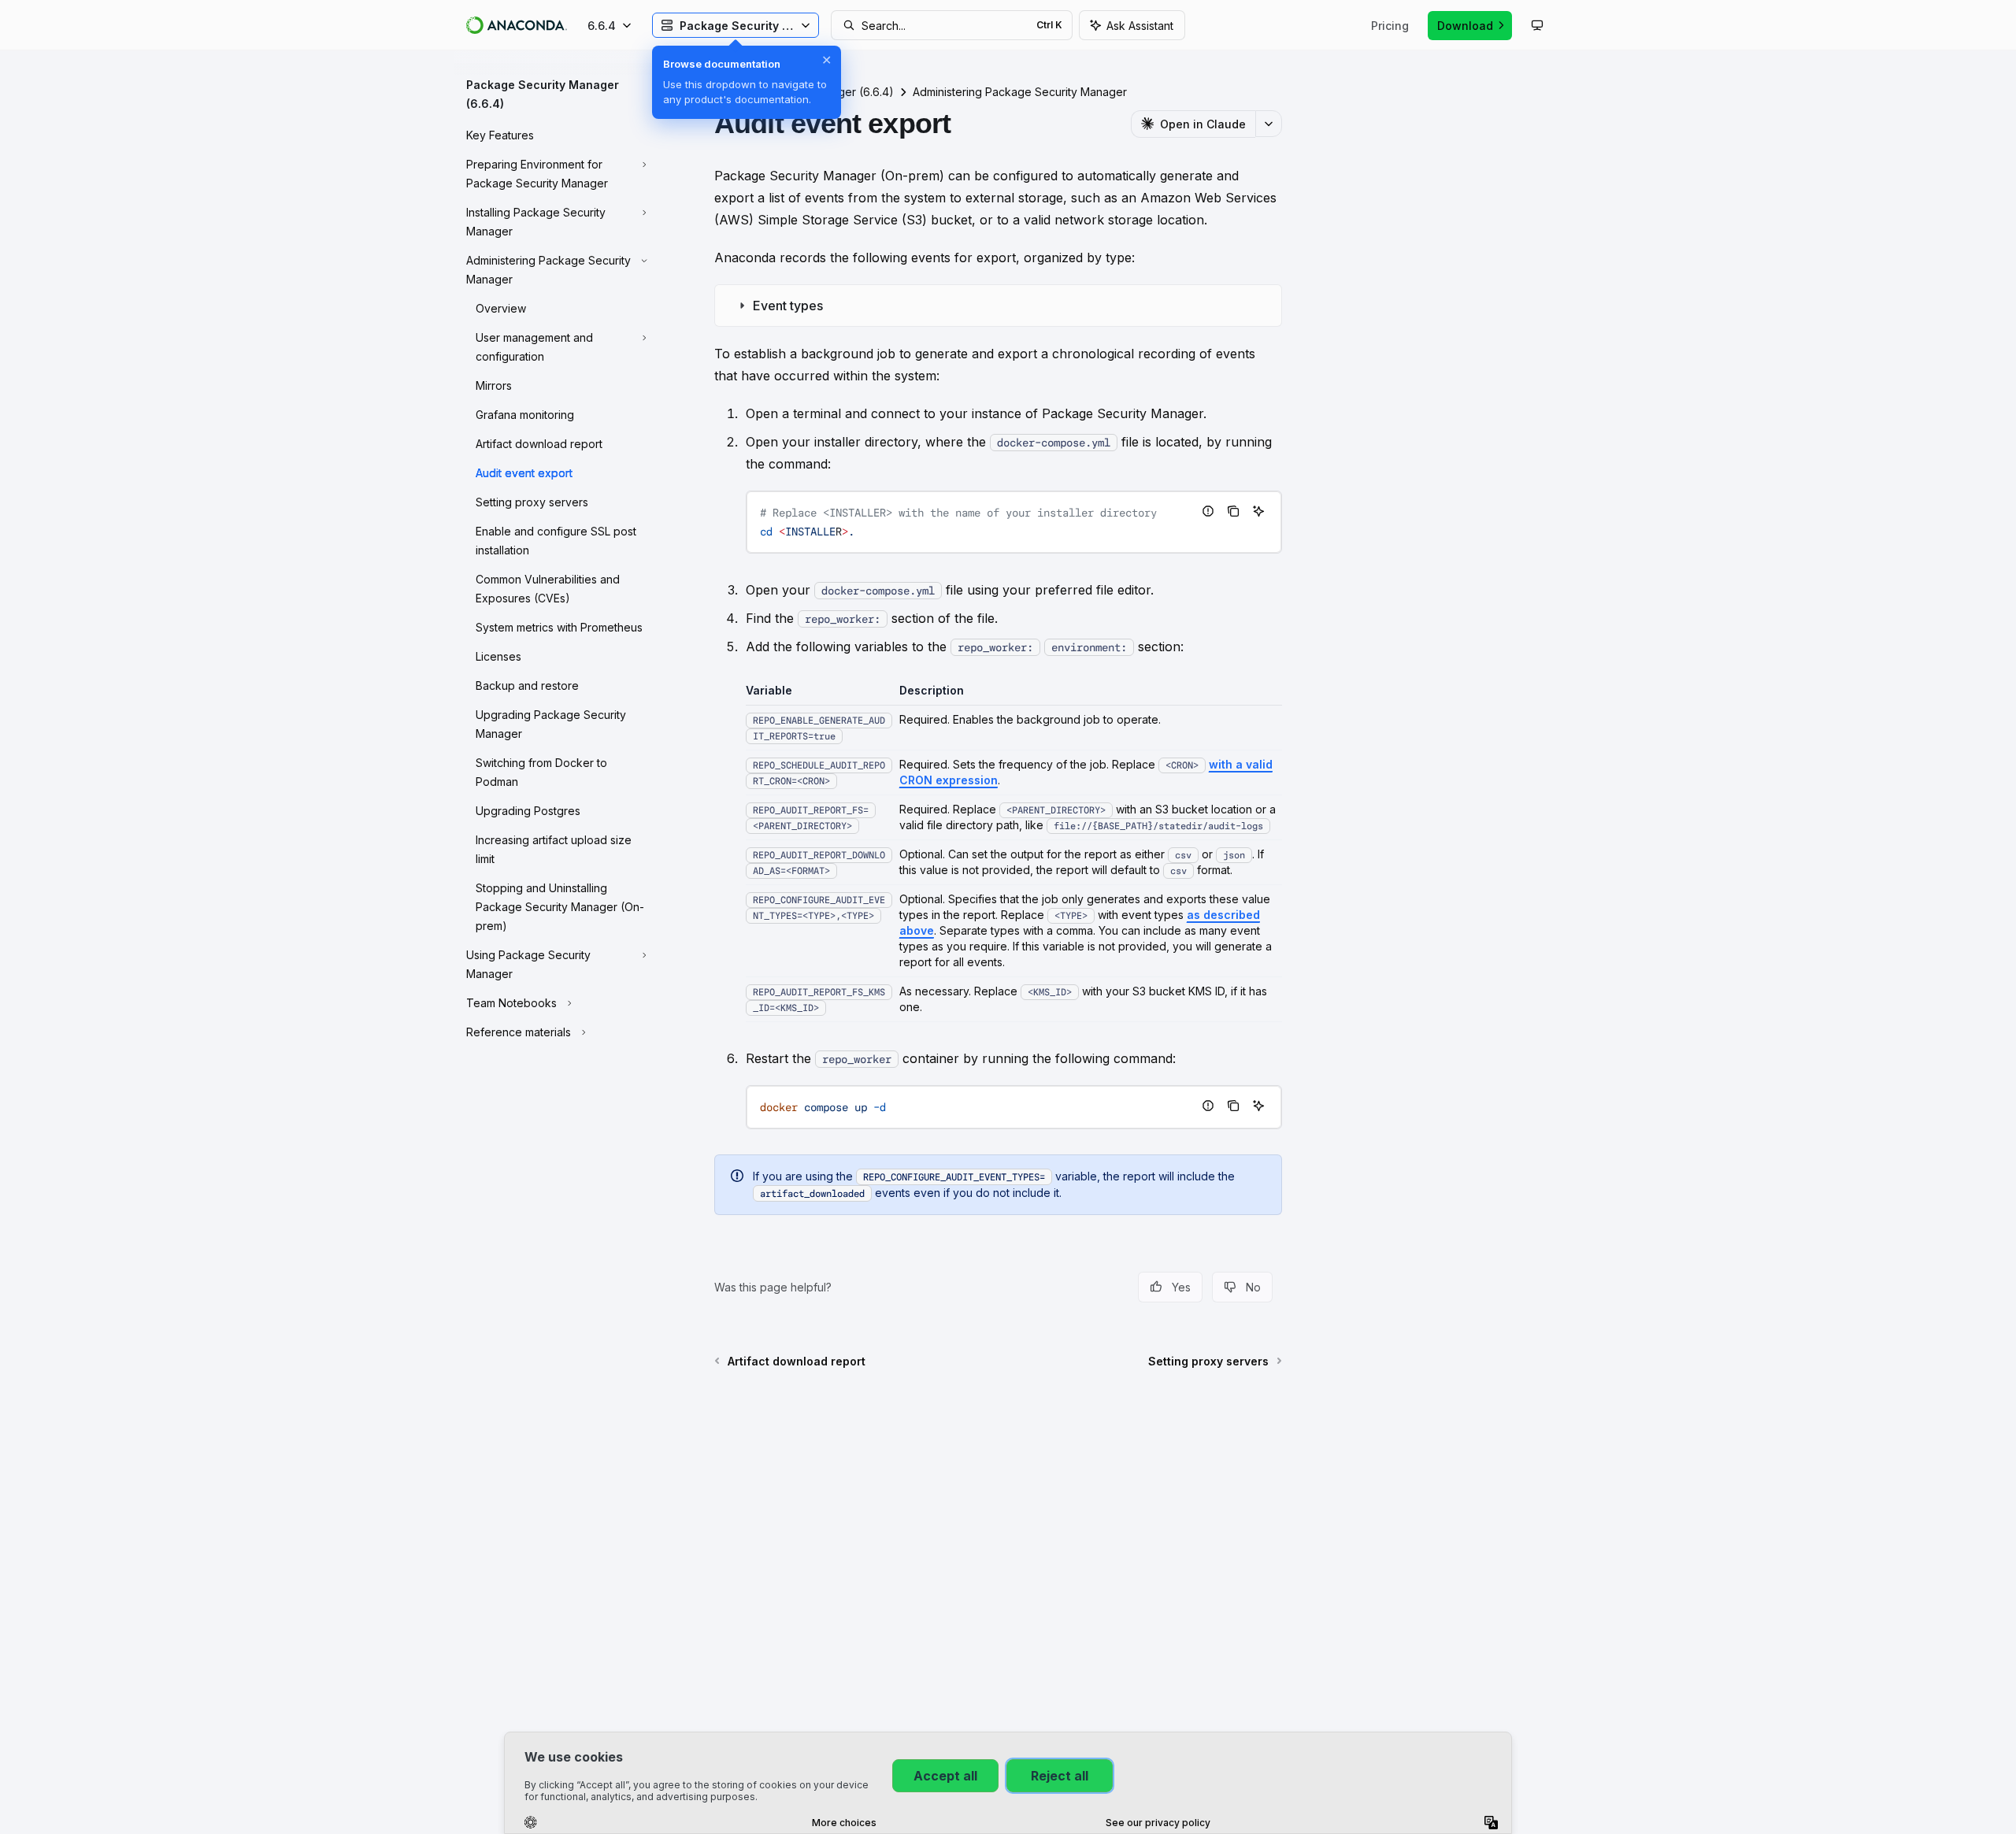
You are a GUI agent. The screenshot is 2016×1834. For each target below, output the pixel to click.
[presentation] (1014, 522)
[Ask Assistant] (1258, 511)
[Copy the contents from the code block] (1233, 511)
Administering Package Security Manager (1020, 92)
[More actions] (1269, 124)
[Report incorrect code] (1208, 511)
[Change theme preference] (1537, 25)
